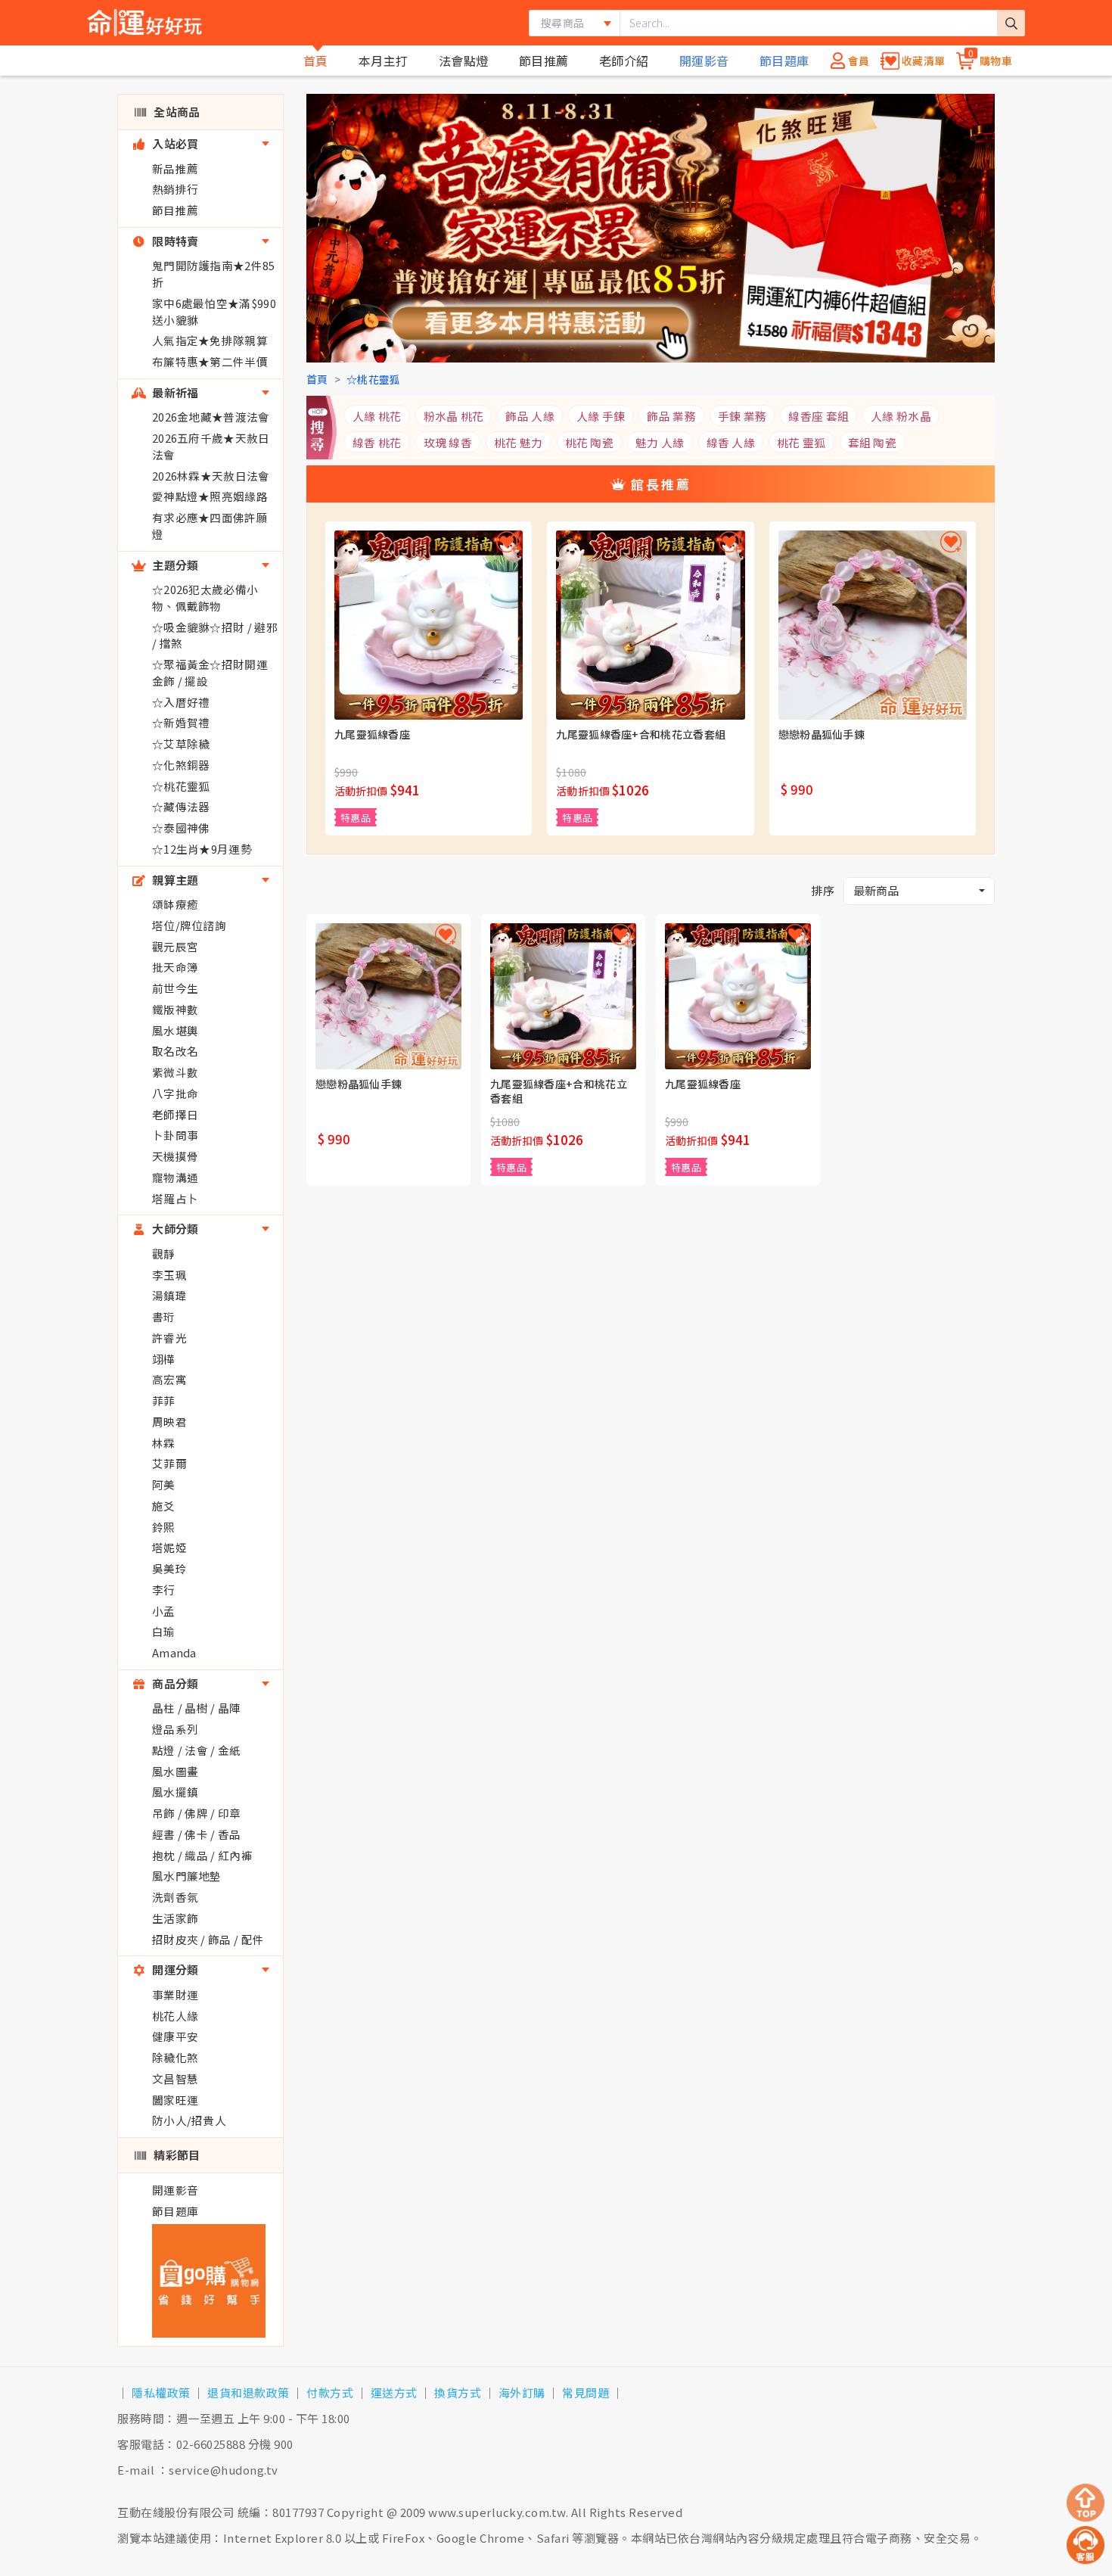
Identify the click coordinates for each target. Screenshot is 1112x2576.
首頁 (316, 61)
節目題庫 (784, 61)
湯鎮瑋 (169, 1295)
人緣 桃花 (377, 416)
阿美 (164, 1484)
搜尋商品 (562, 23)
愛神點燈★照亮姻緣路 (210, 496)
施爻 (164, 1506)
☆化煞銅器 (181, 765)
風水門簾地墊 (187, 1876)
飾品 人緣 (530, 416)
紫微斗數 (175, 1072)
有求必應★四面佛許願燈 (210, 526)
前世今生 (175, 988)
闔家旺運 (175, 2100)
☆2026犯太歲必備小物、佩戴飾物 (205, 597)
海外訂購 (522, 2392)
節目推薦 (544, 61)
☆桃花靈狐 (181, 786)
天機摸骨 (175, 1156)
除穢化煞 (175, 2057)
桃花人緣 (175, 2016)
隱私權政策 (161, 2392)
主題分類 (174, 565)
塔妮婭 (169, 1547)
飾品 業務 (671, 416)
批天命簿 (175, 967)
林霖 (164, 1443)
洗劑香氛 (175, 1897)
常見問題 (586, 2392)
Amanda (174, 1652)
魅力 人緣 (660, 442)
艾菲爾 (169, 1463)
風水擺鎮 (175, 1792)
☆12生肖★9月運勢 (202, 849)
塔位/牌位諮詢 (189, 925)
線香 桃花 (377, 442)
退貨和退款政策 (248, 2392)
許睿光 (169, 1338)
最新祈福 (174, 392)
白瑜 (164, 1631)
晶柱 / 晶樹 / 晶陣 (197, 1708)
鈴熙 (164, 1527)
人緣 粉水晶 (901, 416)
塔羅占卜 (175, 1198)
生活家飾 (175, 1918)
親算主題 (174, 880)
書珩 (164, 1316)
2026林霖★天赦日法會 (211, 476)
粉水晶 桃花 (454, 416)
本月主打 (384, 61)
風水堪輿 (175, 1030)
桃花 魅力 (519, 442)
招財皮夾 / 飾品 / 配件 (208, 1939)
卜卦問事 (175, 1135)
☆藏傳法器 (181, 806)
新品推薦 (175, 168)
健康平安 (175, 2036)
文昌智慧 (175, 2078)
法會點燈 (464, 61)
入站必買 (174, 143)
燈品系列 (175, 1729)
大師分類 (174, 1229)
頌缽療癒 (175, 904)
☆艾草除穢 (181, 744)
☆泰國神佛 (181, 828)
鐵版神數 (175, 1009)
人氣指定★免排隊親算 (210, 340)
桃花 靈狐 (801, 442)
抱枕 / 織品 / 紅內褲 (202, 1855)
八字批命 (175, 1093)
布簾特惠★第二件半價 (210, 361)
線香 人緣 (731, 442)
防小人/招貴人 (189, 2120)
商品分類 (174, 1683)
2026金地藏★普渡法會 (211, 417)
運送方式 (394, 2392)
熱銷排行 (175, 189)
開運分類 (174, 1969)
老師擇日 (175, 1114)
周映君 (169, 1422)
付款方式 (330, 2392)
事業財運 (175, 1994)
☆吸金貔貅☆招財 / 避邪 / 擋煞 (215, 635)
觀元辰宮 (175, 946)
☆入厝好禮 (181, 702)
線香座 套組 (818, 416)
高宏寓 (169, 1379)
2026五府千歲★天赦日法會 (211, 446)
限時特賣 (174, 241)
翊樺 (164, 1359)
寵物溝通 (175, 1177)
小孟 (164, 1611)
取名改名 (175, 1051)
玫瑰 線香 (448, 442)
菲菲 (164, 1400)
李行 (164, 1590)
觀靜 (164, 1254)
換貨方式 (458, 2392)
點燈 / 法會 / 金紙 (197, 1750)
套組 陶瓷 (873, 442)
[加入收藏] (507, 542)
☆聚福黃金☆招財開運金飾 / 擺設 (210, 672)
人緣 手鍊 (601, 416)
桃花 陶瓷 (590, 442)
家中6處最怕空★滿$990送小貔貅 (214, 311)
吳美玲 (169, 1568)
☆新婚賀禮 (181, 722)
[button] (919, 891)
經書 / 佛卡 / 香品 (197, 1834)
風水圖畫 (175, 1771)
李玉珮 (169, 1275)
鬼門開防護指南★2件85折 (214, 274)
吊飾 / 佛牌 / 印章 (197, 1813)
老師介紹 (624, 61)
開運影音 (704, 61)
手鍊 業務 (742, 416)
